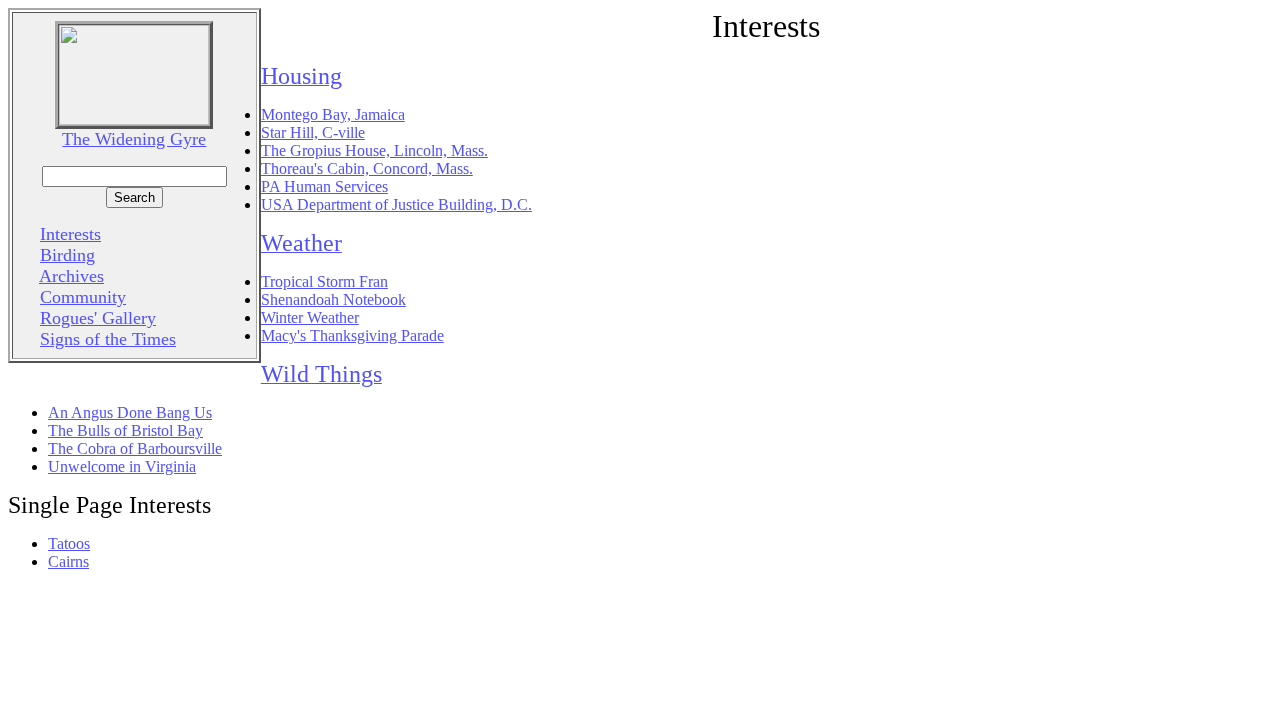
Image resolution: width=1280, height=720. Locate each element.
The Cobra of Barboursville (135, 448)
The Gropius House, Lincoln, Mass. (374, 150)
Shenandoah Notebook (333, 299)
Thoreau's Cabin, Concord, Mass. (367, 168)
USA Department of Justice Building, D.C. (396, 204)
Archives (71, 276)
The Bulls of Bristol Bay (125, 430)
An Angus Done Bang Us (130, 412)
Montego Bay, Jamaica (333, 114)
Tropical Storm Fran (324, 281)
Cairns (68, 561)
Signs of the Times (108, 339)
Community (83, 297)
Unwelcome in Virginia (122, 466)
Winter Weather (310, 317)
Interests (70, 234)
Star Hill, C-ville (313, 132)
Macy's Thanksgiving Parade (352, 335)
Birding (67, 255)
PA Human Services (324, 186)
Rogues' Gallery (98, 318)
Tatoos (69, 543)
